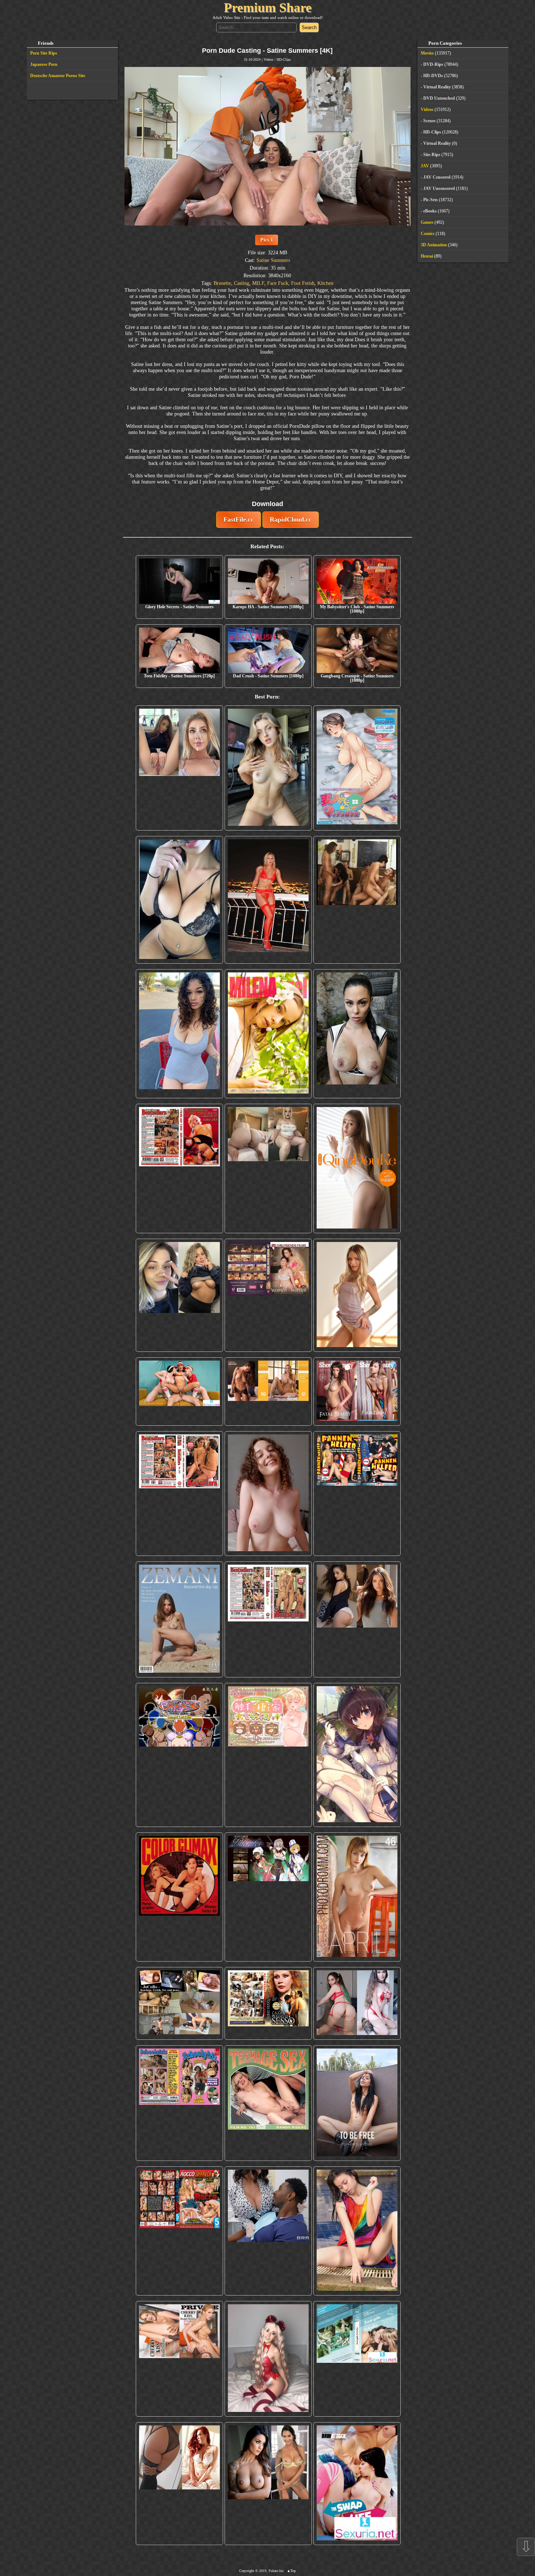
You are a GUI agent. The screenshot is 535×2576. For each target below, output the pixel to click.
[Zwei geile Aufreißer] (357, 2359)
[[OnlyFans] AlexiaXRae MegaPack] (268, 768)
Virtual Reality (437, 87)
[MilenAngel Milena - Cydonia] (268, 1034)
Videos (268, 59)
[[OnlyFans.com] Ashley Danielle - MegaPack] (179, 768)
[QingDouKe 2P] (357, 1168)
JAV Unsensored (439, 188)
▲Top (291, 2571)
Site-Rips (432, 155)
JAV (425, 166)
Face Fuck (278, 283)
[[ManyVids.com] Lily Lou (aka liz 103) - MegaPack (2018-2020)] (357, 2003)
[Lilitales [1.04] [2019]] (268, 1897)
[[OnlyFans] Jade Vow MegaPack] (268, 2359)
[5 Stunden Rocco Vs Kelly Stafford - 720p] (179, 2231)
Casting (242, 283)
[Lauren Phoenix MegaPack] (268, 900)
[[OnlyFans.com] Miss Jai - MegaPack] (179, 1295)
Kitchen (325, 283)
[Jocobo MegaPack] (179, 2003)
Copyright (247, 2571)
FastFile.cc (239, 519)
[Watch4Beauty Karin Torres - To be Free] (357, 2103)
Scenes (429, 121)
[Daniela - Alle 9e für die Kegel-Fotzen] (357, 900)
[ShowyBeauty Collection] (357, 1392)
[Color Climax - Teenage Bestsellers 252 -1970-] (179, 1494)
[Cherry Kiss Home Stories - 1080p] (179, 2359)
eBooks (430, 211)
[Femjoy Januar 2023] (268, 1392)
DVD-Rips (433, 64)
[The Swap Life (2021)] (357, 2484)
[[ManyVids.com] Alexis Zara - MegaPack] (268, 2484)
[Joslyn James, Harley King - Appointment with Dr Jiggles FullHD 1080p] (268, 2231)
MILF (258, 283)
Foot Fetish (303, 283)
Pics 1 (267, 240)
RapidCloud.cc (291, 519)
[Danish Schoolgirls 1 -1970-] (179, 2103)
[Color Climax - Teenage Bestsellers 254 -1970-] (268, 1619)
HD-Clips (284, 59)
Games (427, 222)
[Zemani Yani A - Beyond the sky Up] (179, 1619)
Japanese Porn (44, 64)
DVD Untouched (439, 98)
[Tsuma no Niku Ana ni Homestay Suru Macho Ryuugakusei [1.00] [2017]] (357, 768)
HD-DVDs (433, 76)
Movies (427, 53)
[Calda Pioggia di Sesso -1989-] (268, 2003)
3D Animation (434, 245)
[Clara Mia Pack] (357, 1295)
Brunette (222, 283)
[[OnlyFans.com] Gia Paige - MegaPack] (357, 1619)
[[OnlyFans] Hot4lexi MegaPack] (179, 1034)
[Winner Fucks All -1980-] (179, 1897)
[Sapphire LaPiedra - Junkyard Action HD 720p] (357, 1034)
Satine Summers (273, 260)
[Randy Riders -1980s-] (268, 2103)
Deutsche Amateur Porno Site (58, 76)
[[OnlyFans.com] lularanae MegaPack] (268, 1168)
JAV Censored (437, 177)
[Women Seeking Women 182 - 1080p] (268, 1295)
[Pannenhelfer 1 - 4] (357, 1494)
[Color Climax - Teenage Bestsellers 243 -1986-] (179, 1168)
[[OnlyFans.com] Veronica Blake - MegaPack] (179, 2484)
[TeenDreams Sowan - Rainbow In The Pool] (357, 2231)
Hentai (427, 256)
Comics (428, 234)
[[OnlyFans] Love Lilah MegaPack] (268, 1494)
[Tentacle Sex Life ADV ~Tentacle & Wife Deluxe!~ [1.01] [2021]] (268, 1755)
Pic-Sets (431, 200)
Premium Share (268, 8)
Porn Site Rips (44, 53)
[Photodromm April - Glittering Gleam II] (357, 1897)
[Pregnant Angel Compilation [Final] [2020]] (179, 1755)
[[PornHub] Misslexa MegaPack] (179, 900)
